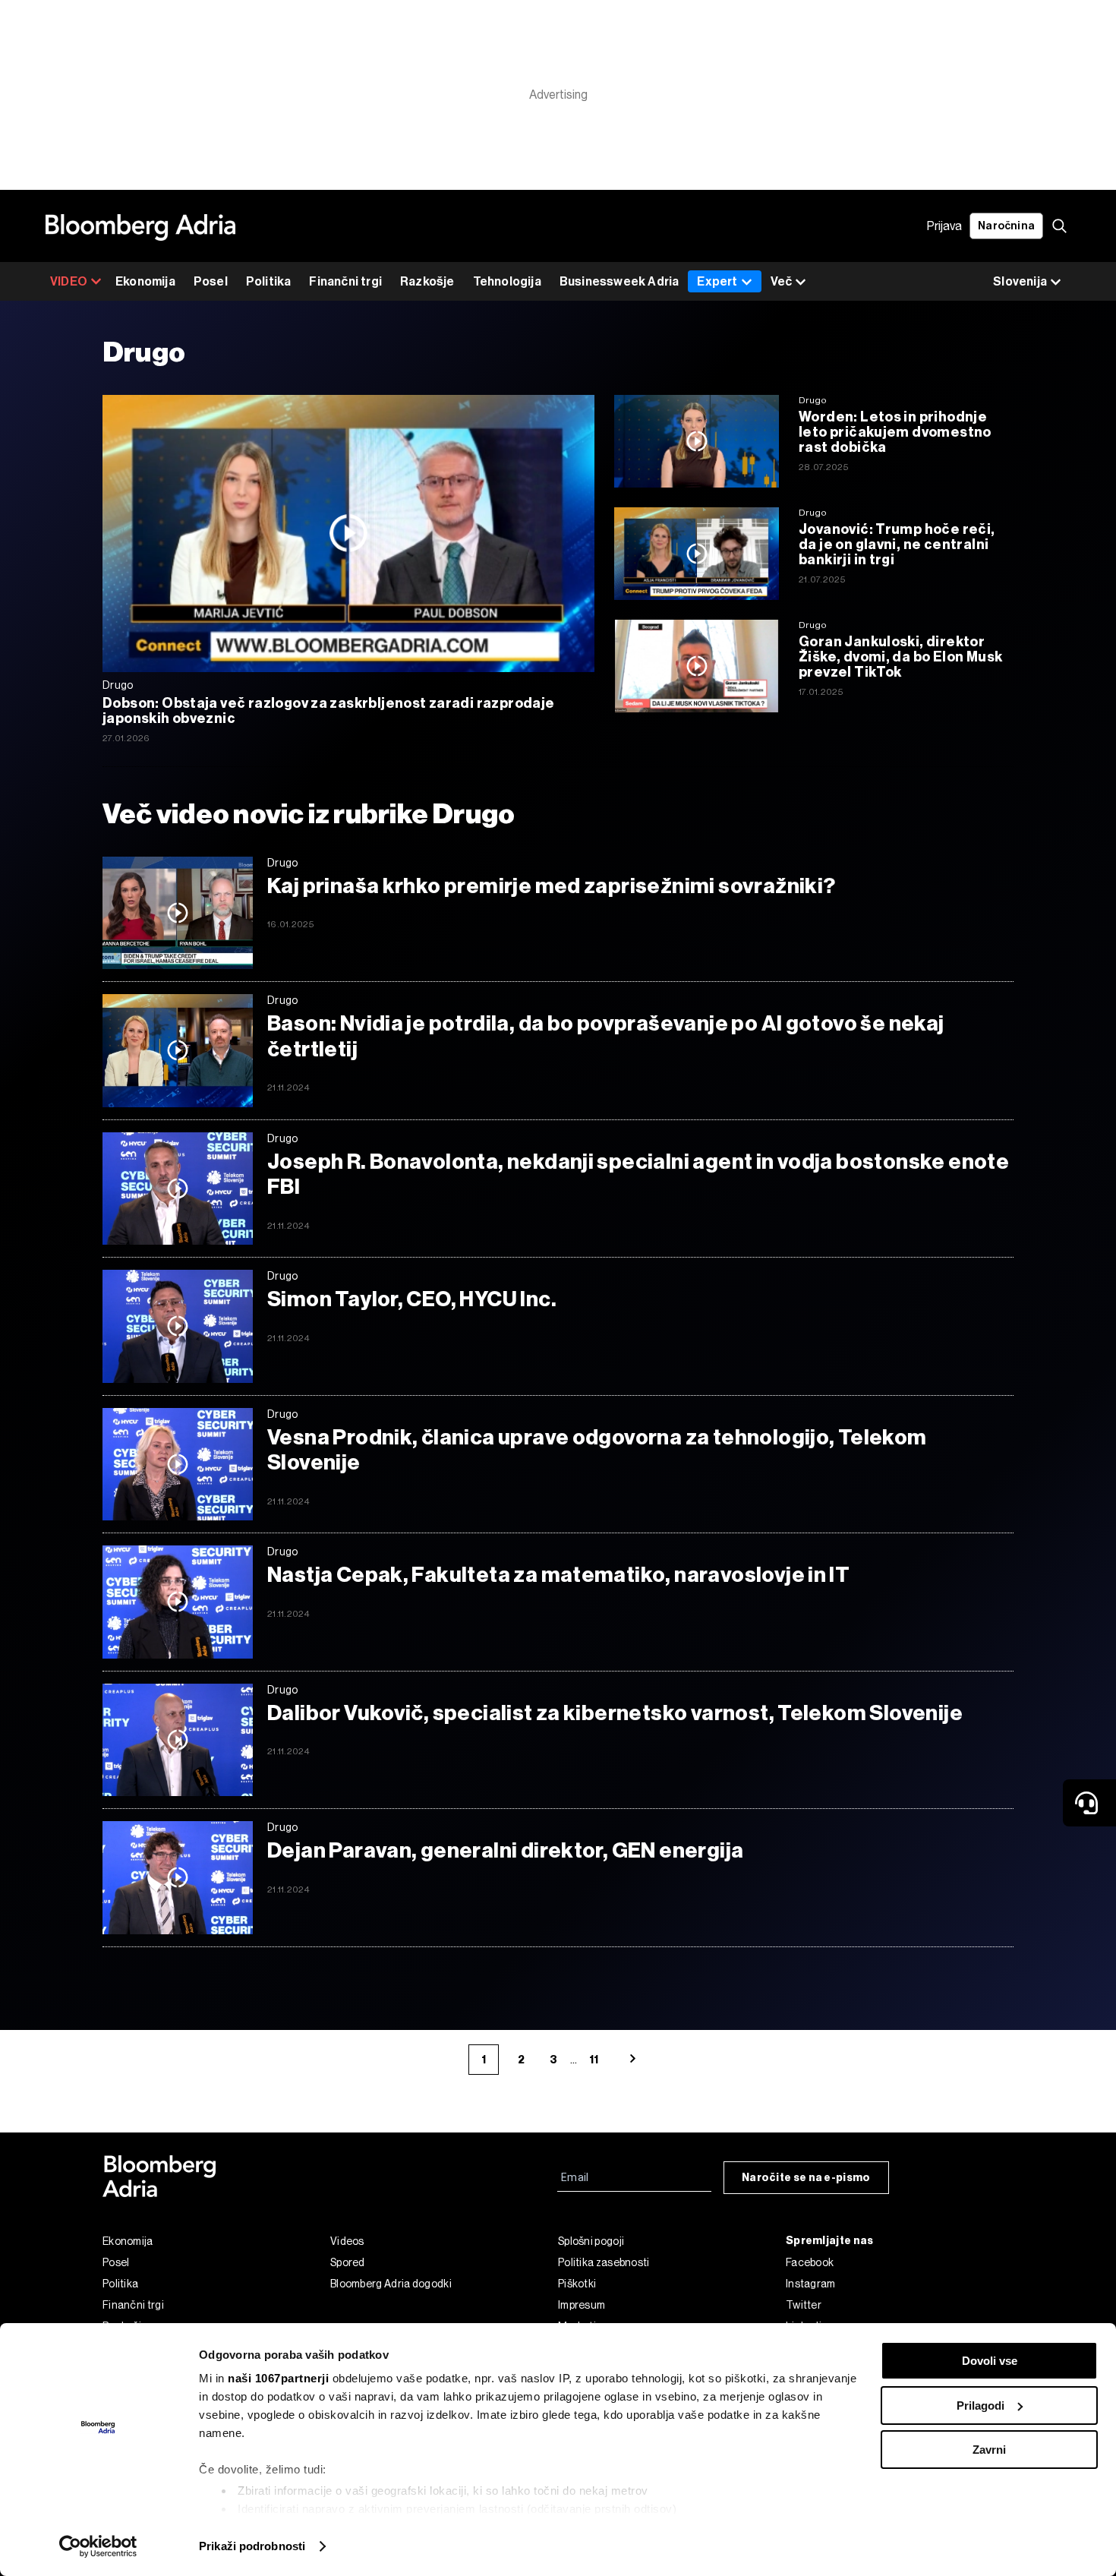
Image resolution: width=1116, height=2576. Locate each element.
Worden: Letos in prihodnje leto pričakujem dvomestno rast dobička (895, 432)
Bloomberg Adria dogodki (391, 2284)
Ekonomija (145, 281)
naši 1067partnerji (278, 2378)
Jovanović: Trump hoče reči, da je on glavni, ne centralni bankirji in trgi (897, 545)
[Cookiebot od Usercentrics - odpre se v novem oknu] (98, 2546)
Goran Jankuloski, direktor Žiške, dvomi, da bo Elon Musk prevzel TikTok (900, 657)
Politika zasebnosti (604, 2262)
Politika (269, 281)
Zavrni (989, 2450)
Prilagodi (980, 2406)
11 (594, 2060)
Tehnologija (507, 281)
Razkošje (427, 281)
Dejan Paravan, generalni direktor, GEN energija (505, 1850)
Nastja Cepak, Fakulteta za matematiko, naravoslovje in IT (558, 1575)
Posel (211, 281)
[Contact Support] (1089, 1803)
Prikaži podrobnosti (252, 2546)
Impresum (582, 2305)
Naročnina (1006, 226)
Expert (717, 281)
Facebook (810, 2262)
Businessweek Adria (619, 281)
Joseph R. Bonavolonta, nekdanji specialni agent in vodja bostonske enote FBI (638, 1174)
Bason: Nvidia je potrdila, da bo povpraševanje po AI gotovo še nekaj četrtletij (606, 1036)
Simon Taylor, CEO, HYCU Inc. (412, 1299)
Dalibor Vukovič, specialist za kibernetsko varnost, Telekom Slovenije (615, 1713)
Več (781, 281)
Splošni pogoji (591, 2241)
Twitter (804, 2305)
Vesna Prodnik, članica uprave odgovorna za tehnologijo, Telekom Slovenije (597, 1450)
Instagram (811, 2284)
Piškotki (577, 2284)
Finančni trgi (345, 281)
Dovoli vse (990, 2361)
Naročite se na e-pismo (806, 2178)
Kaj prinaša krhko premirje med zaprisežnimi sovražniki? (551, 886)
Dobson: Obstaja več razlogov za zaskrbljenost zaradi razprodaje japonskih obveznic (329, 711)
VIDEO (69, 281)
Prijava (944, 226)
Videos (347, 2241)
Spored (348, 2262)
